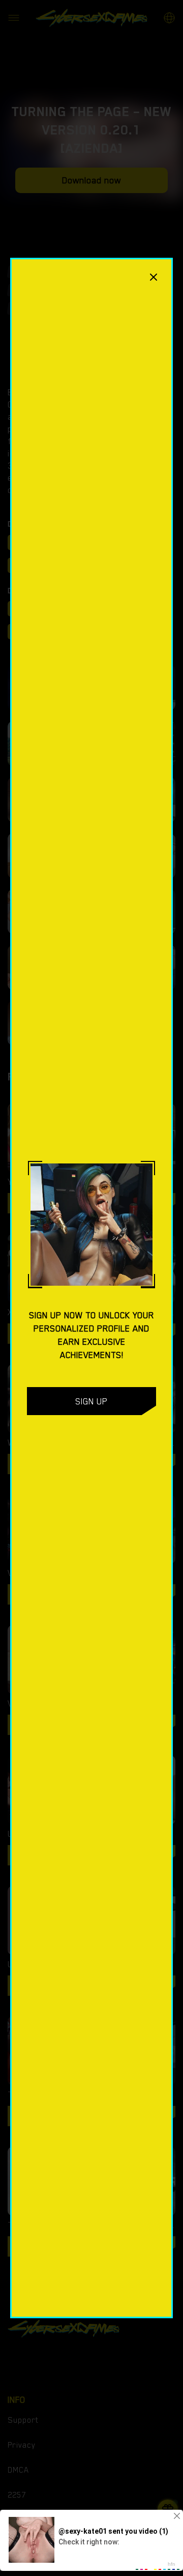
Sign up (91, 1401)
